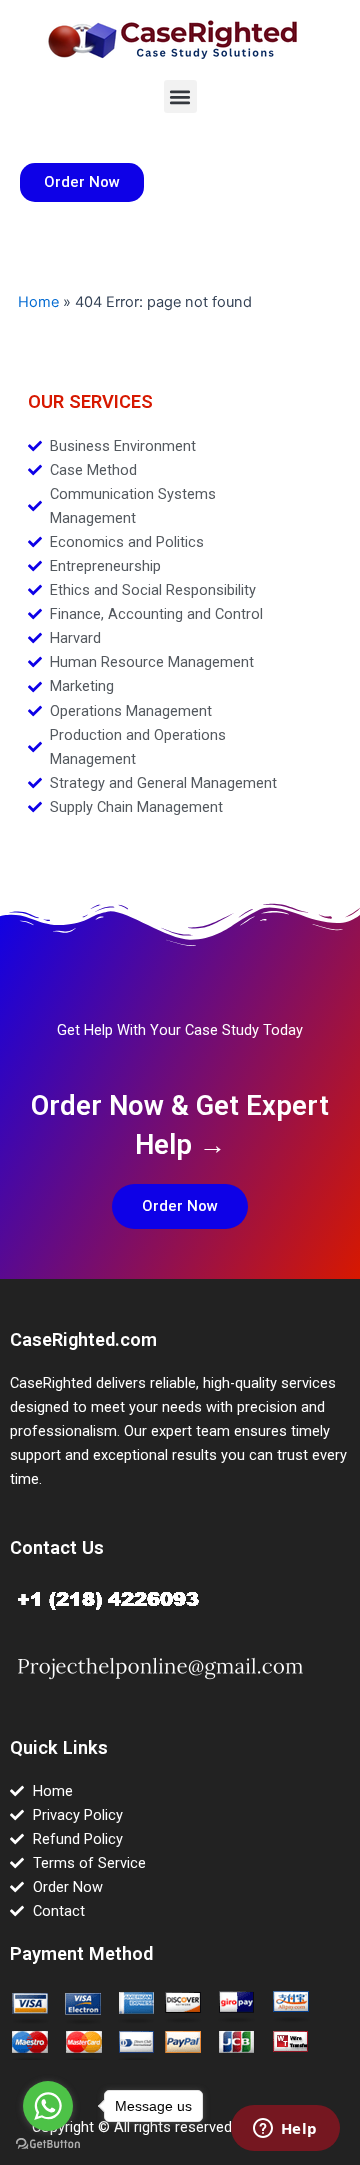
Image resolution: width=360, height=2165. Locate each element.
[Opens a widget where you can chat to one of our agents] (285, 2130)
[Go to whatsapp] (48, 2106)
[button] (180, 96)
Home (38, 302)
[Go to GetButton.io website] (48, 2144)
